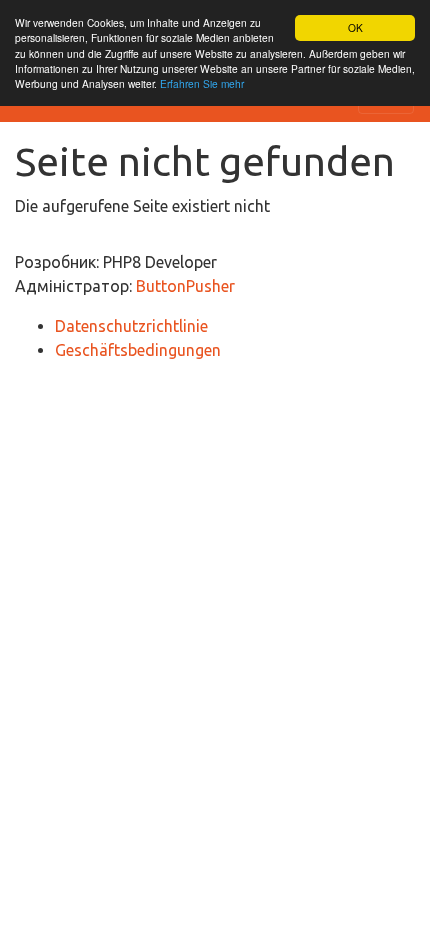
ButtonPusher (185, 286)
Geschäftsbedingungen (138, 350)
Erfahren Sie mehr (202, 83)
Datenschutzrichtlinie (131, 326)
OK (355, 27)
